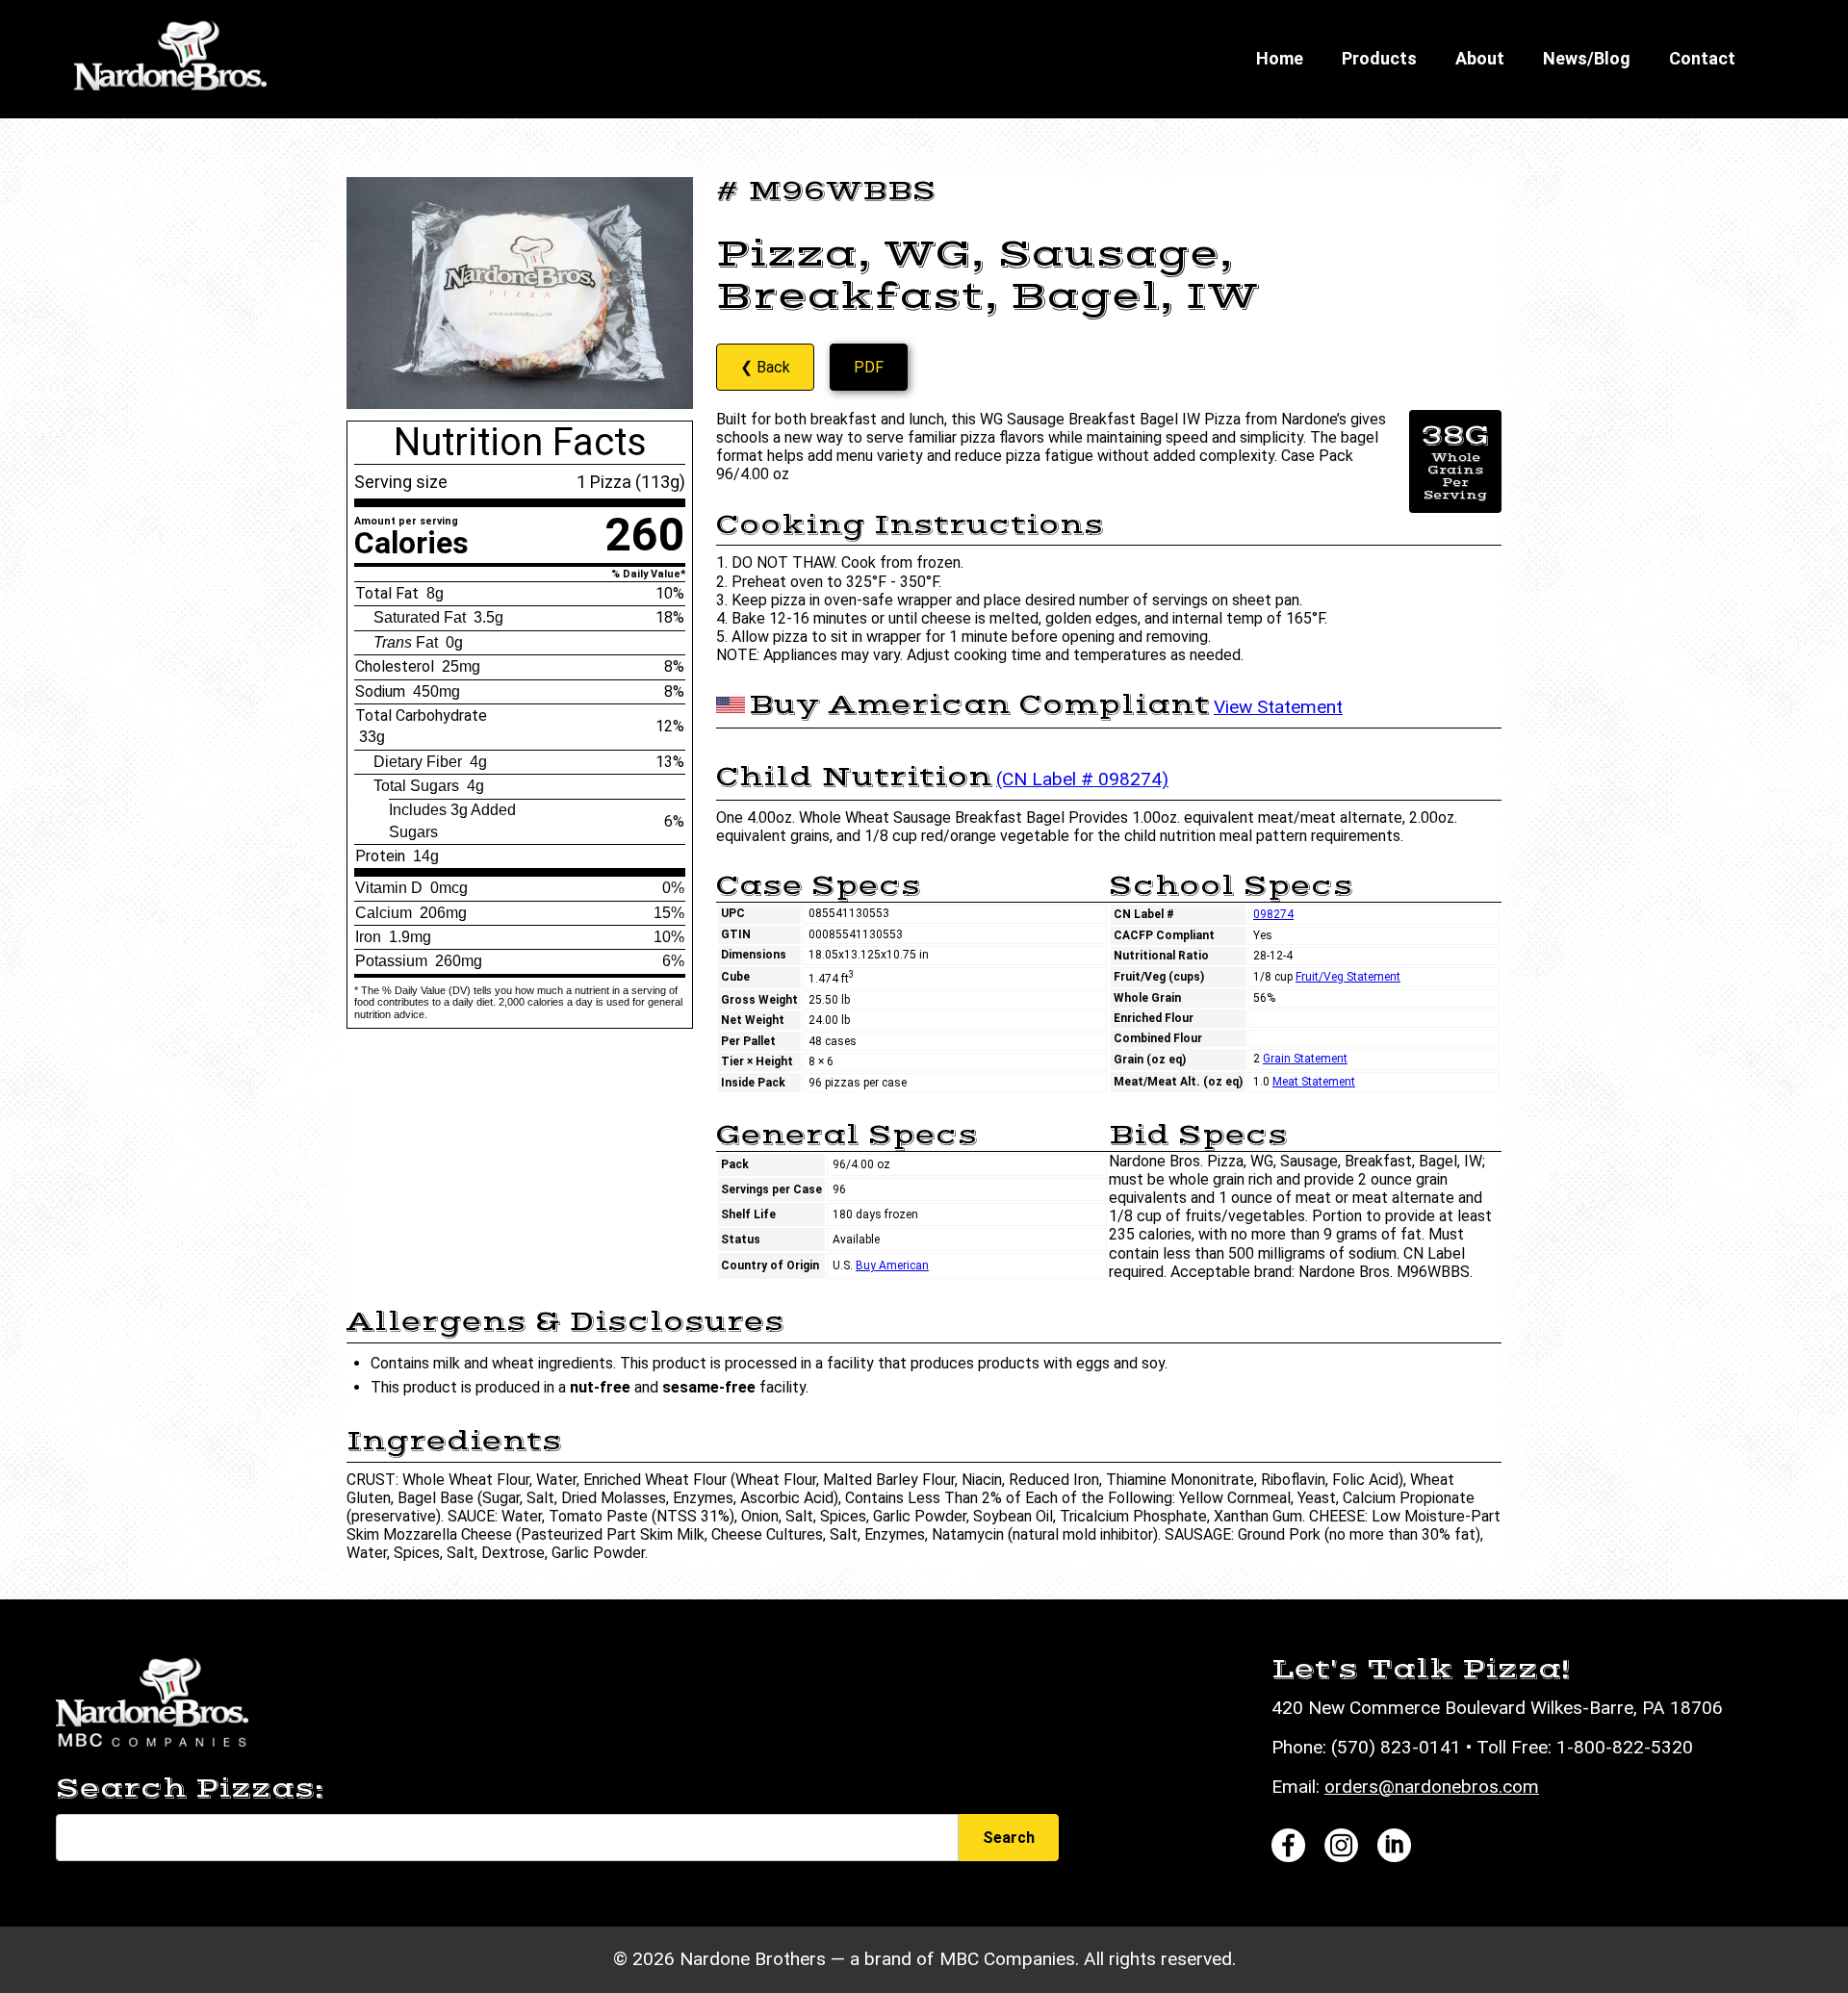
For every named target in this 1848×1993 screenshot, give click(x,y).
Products (1379, 58)
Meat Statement (1314, 1082)
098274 (1273, 914)
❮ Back (765, 367)
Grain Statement (1305, 1059)
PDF (869, 367)
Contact (1702, 58)
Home (1280, 58)
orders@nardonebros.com (1432, 1787)
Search (1009, 1838)
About (1480, 58)
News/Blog (1587, 58)
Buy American (892, 1265)
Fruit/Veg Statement (1348, 977)
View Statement (1278, 707)
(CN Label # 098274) (1082, 779)
